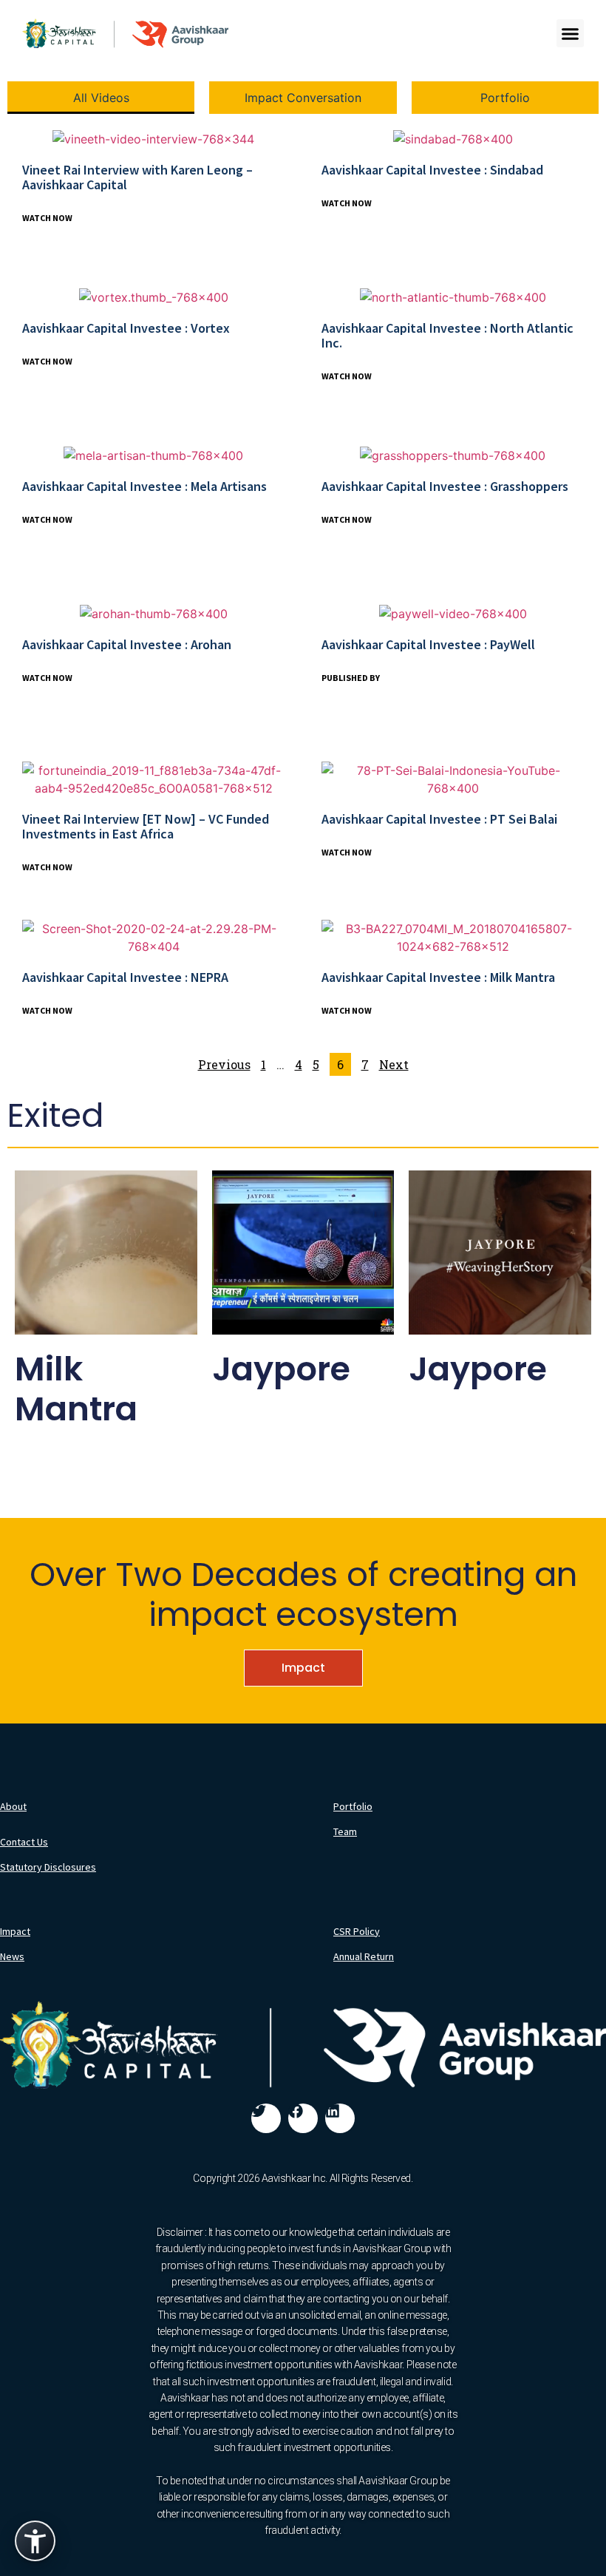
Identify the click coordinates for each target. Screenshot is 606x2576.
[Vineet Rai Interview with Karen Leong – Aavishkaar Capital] (153, 138)
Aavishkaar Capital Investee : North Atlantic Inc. (447, 335)
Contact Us (24, 1842)
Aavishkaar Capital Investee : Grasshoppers (445, 486)
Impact (303, 1668)
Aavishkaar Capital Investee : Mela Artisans (144, 486)
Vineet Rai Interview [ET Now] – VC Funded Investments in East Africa (146, 826)
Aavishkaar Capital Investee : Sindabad (432, 170)
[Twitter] (266, 2118)
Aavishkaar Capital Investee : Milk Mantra (438, 977)
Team (345, 1831)
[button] (571, 33)
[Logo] (125, 33)
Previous (224, 1064)
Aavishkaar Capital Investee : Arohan (127, 644)
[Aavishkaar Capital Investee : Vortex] (154, 296)
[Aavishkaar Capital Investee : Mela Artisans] (153, 455)
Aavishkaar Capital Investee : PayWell (428, 644)
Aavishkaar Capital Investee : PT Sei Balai (439, 819)
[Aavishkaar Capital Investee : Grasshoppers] (453, 455)
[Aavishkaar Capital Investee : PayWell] (453, 613)
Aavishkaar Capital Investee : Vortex (126, 328)
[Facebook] (303, 2118)
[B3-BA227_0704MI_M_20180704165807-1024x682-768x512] (453, 938)
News (12, 1956)
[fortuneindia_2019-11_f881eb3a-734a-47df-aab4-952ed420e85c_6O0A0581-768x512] (153, 779)
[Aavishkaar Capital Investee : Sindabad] (453, 138)
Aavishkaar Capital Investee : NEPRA (125, 977)
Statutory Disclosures (48, 1867)
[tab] (101, 98)
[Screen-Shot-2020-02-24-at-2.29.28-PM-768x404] (153, 938)
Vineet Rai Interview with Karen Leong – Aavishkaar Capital (137, 177)
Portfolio (353, 1806)
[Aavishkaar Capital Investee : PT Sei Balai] (453, 779)
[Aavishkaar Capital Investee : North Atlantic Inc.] (453, 296)
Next (394, 1064)
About (13, 1806)
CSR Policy (357, 1931)
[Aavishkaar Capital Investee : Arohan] (154, 613)
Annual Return (364, 1956)
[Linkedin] (340, 2118)
